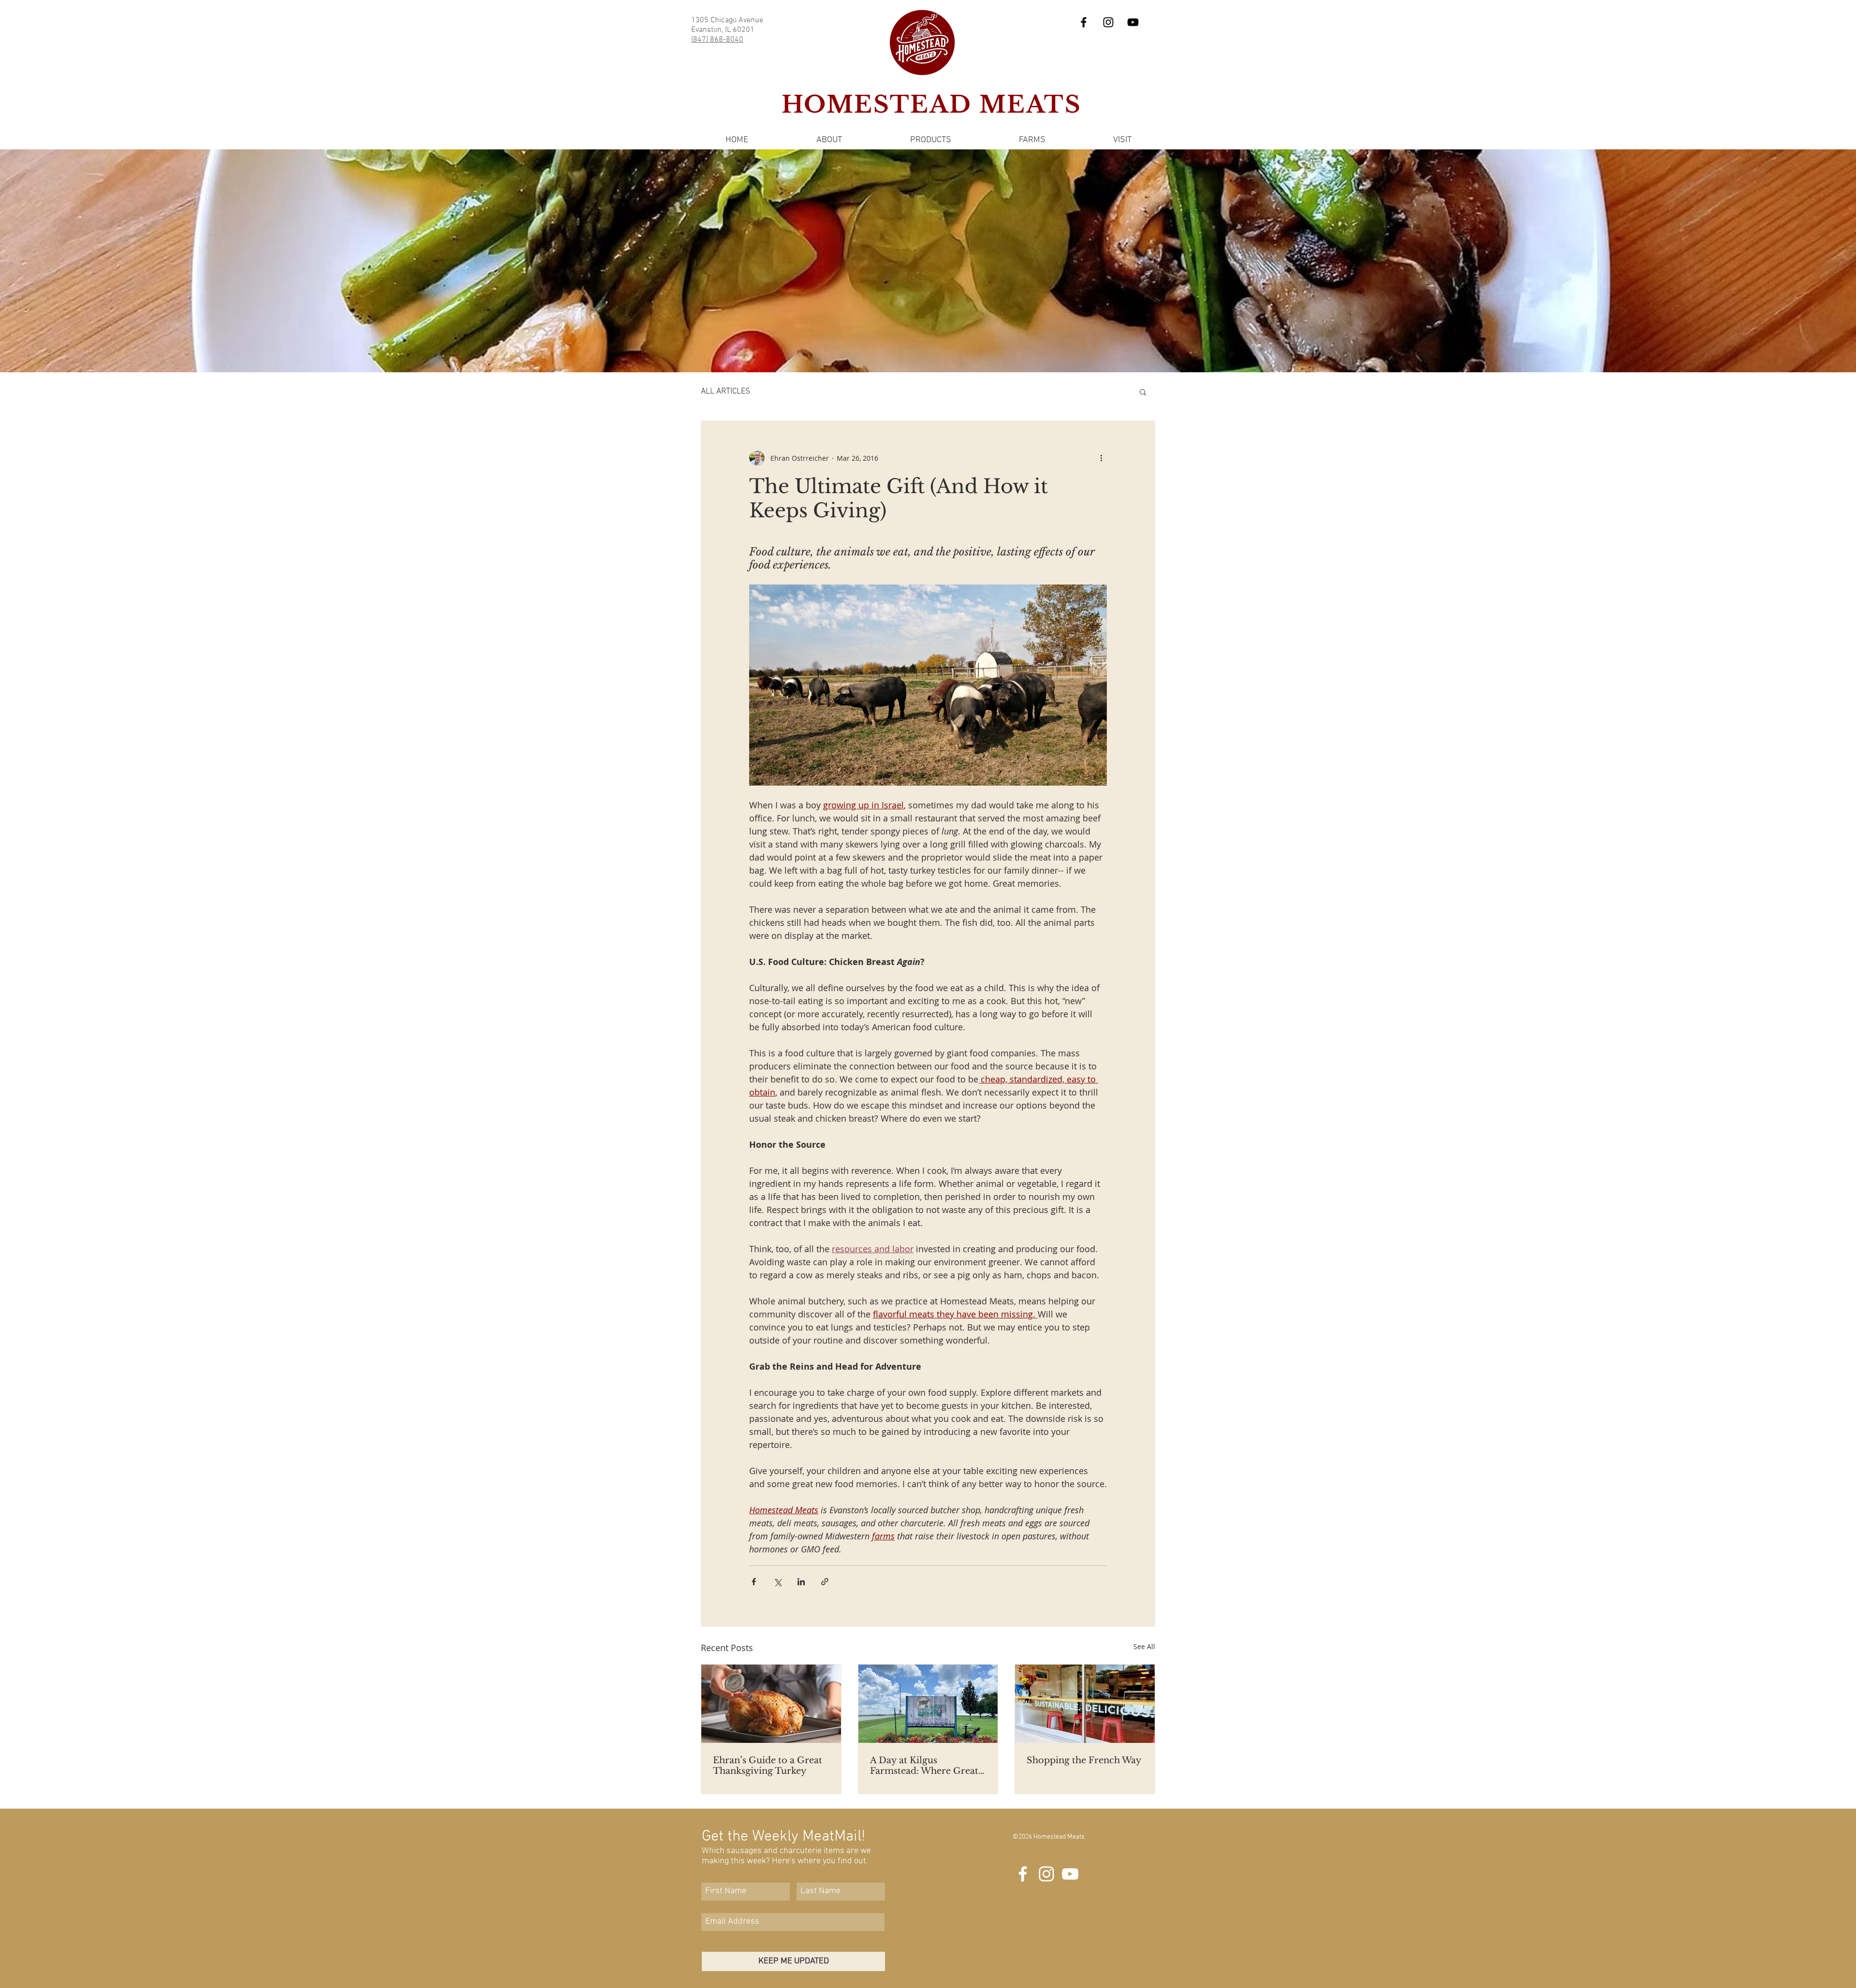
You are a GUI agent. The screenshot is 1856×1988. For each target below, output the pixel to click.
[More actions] (1101, 458)
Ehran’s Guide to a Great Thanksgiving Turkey (768, 1766)
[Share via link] (825, 1582)
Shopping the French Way (1084, 1760)
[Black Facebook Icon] (1084, 22)
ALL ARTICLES (725, 392)
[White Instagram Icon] (1046, 1874)
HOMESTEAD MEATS (931, 104)
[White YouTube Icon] (1070, 1874)
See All (1144, 1646)
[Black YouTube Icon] (1133, 22)
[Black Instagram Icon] (1108, 22)
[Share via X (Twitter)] (777, 1582)
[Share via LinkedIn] (801, 1582)
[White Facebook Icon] (1023, 1874)
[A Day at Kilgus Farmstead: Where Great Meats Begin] (928, 1704)
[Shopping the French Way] (1085, 1704)
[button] (829, 140)
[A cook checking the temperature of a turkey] (771, 1704)
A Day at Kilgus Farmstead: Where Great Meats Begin (924, 1766)
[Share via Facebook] (754, 1582)
